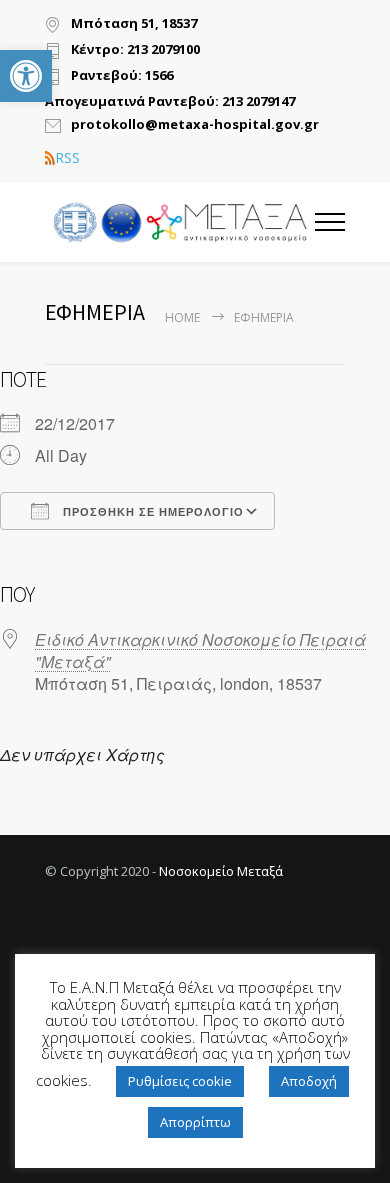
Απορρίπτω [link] (195, 1122)
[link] (26, 76)
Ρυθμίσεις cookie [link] (180, 1081)
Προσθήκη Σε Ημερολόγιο (151, 512)
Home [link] (182, 317)
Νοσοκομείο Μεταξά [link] (221, 871)
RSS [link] (67, 158)
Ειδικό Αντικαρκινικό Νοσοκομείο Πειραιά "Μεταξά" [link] (200, 650)
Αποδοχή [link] (309, 1081)
